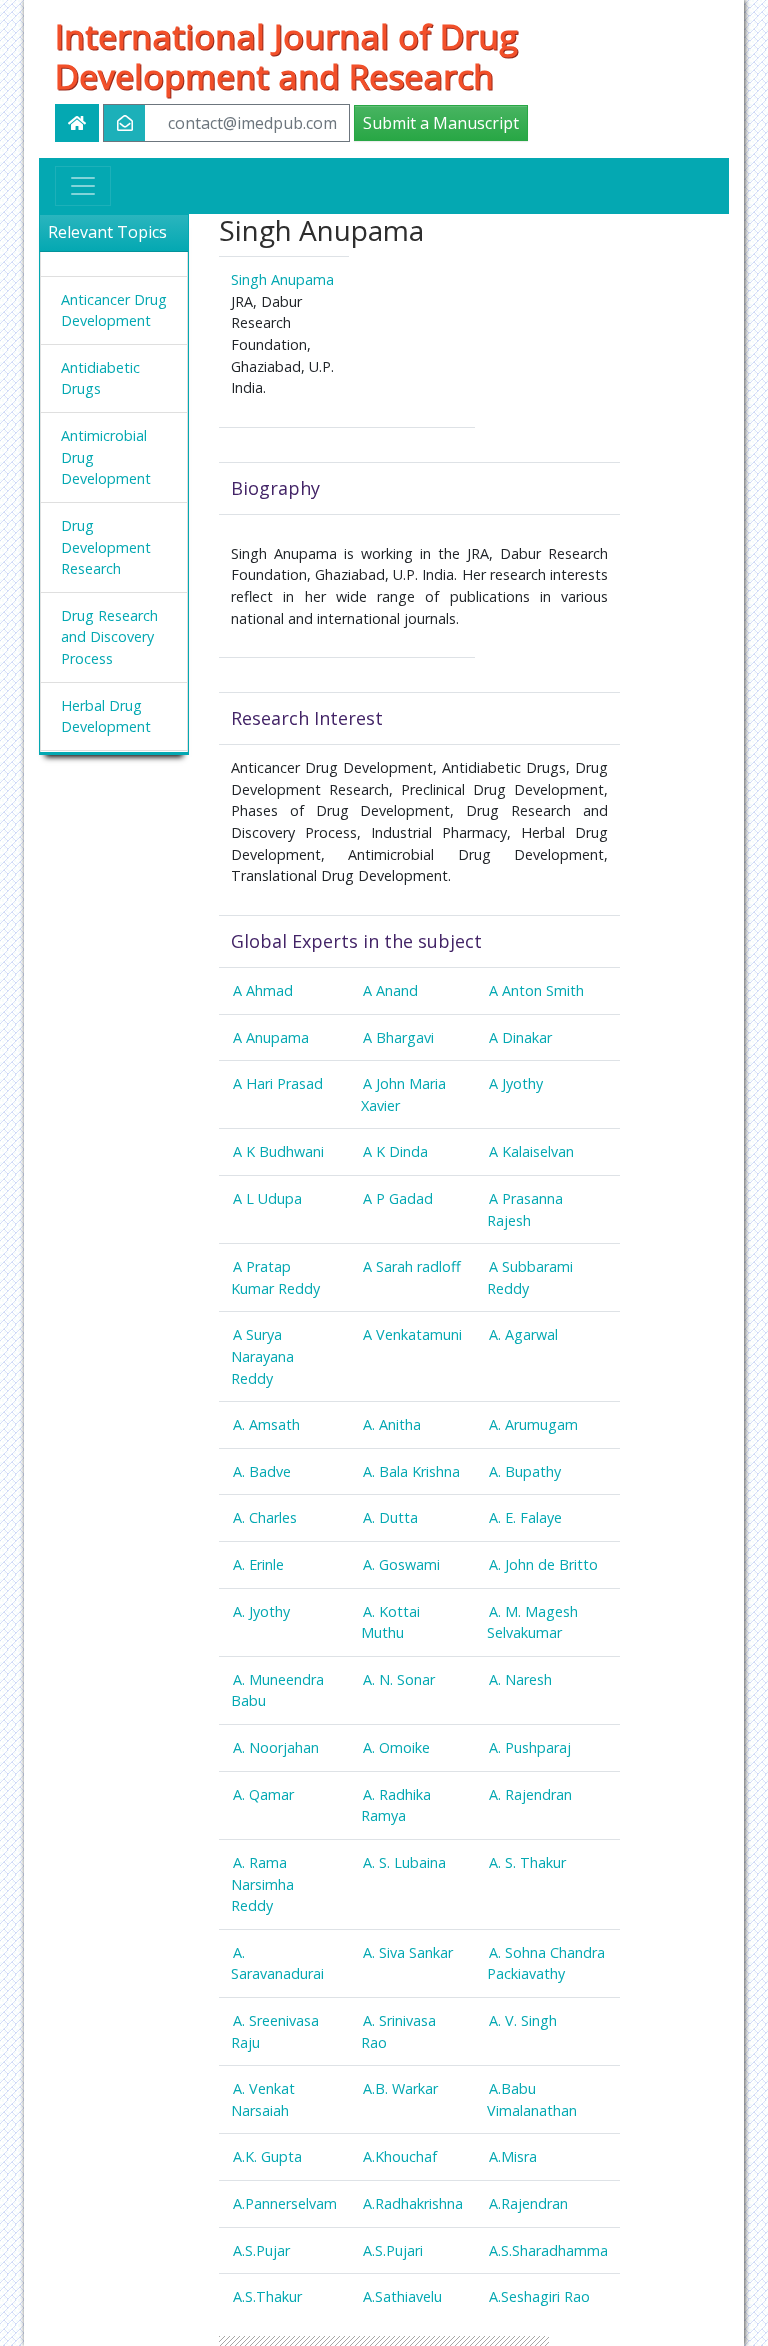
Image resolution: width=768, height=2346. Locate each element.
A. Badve (262, 1471)
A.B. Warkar (400, 2088)
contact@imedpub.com (252, 123)
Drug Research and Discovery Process (109, 637)
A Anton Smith (536, 990)
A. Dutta (390, 1517)
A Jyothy (516, 1083)
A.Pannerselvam (285, 2203)
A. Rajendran (530, 1794)
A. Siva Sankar (408, 1952)
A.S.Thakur (267, 2296)
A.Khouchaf (400, 2156)
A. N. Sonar (399, 1679)
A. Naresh (520, 1679)
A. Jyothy (261, 1611)
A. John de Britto (543, 1564)
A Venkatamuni (412, 1334)
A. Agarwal (523, 1334)
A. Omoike (396, 1747)
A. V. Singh (523, 2020)
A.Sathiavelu (402, 2296)
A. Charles (265, 1517)
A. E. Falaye (525, 1517)
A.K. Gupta (267, 2156)
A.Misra (513, 2156)
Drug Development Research (106, 547)
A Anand (390, 990)
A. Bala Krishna (411, 1471)
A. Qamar (263, 1794)
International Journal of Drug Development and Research (286, 56)
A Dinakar (520, 1037)
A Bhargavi (398, 1037)
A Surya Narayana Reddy (262, 1356)
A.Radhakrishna (413, 2203)
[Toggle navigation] (83, 186)
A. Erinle (258, 1564)
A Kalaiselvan (531, 1151)
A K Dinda (395, 1151)
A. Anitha (392, 1424)
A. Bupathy (525, 1471)
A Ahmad (263, 990)
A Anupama (271, 1037)
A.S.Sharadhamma (548, 2250)
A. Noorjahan (276, 1747)
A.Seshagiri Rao (539, 2296)
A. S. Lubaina (404, 1862)
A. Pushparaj (530, 1747)
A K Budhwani (278, 1151)
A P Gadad (398, 1198)
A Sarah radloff (412, 1266)
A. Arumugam (533, 1424)
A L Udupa (267, 1198)
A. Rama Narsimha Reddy (262, 1884)
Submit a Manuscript (441, 123)
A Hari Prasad (278, 1083)
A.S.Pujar (261, 2250)
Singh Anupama (282, 279)
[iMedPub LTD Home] (77, 123)
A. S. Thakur (527, 1862)
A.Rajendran (528, 2203)
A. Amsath (266, 1424)
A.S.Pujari (393, 2250)
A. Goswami (401, 1564)
